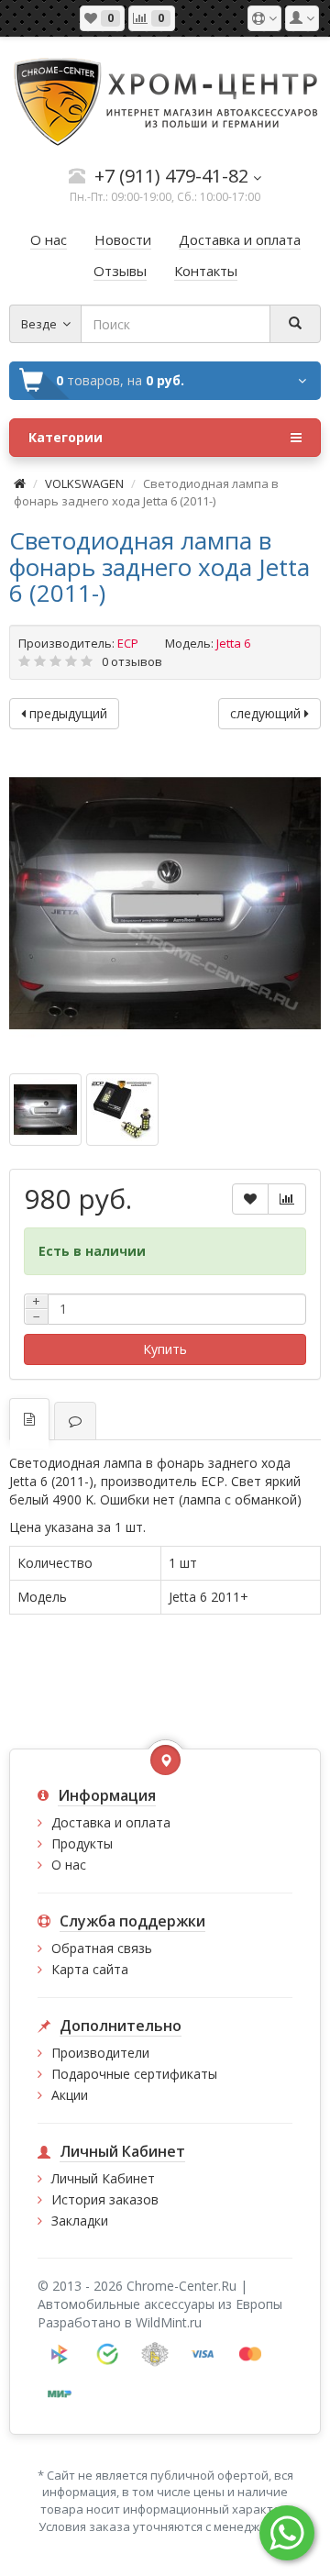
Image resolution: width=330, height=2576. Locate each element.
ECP (128, 643)
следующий (267, 713)
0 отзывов (132, 661)
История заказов (105, 2199)
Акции (70, 2095)
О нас (69, 1865)
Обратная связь (102, 1948)
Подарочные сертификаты (134, 2074)
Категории (66, 437)
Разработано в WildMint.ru (120, 2322)
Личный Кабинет (103, 2178)
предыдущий (66, 713)
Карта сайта (90, 1969)
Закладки (80, 2221)
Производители (100, 2053)
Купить (165, 1349)
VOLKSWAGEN (84, 483)
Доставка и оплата (111, 1822)
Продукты (82, 1843)
